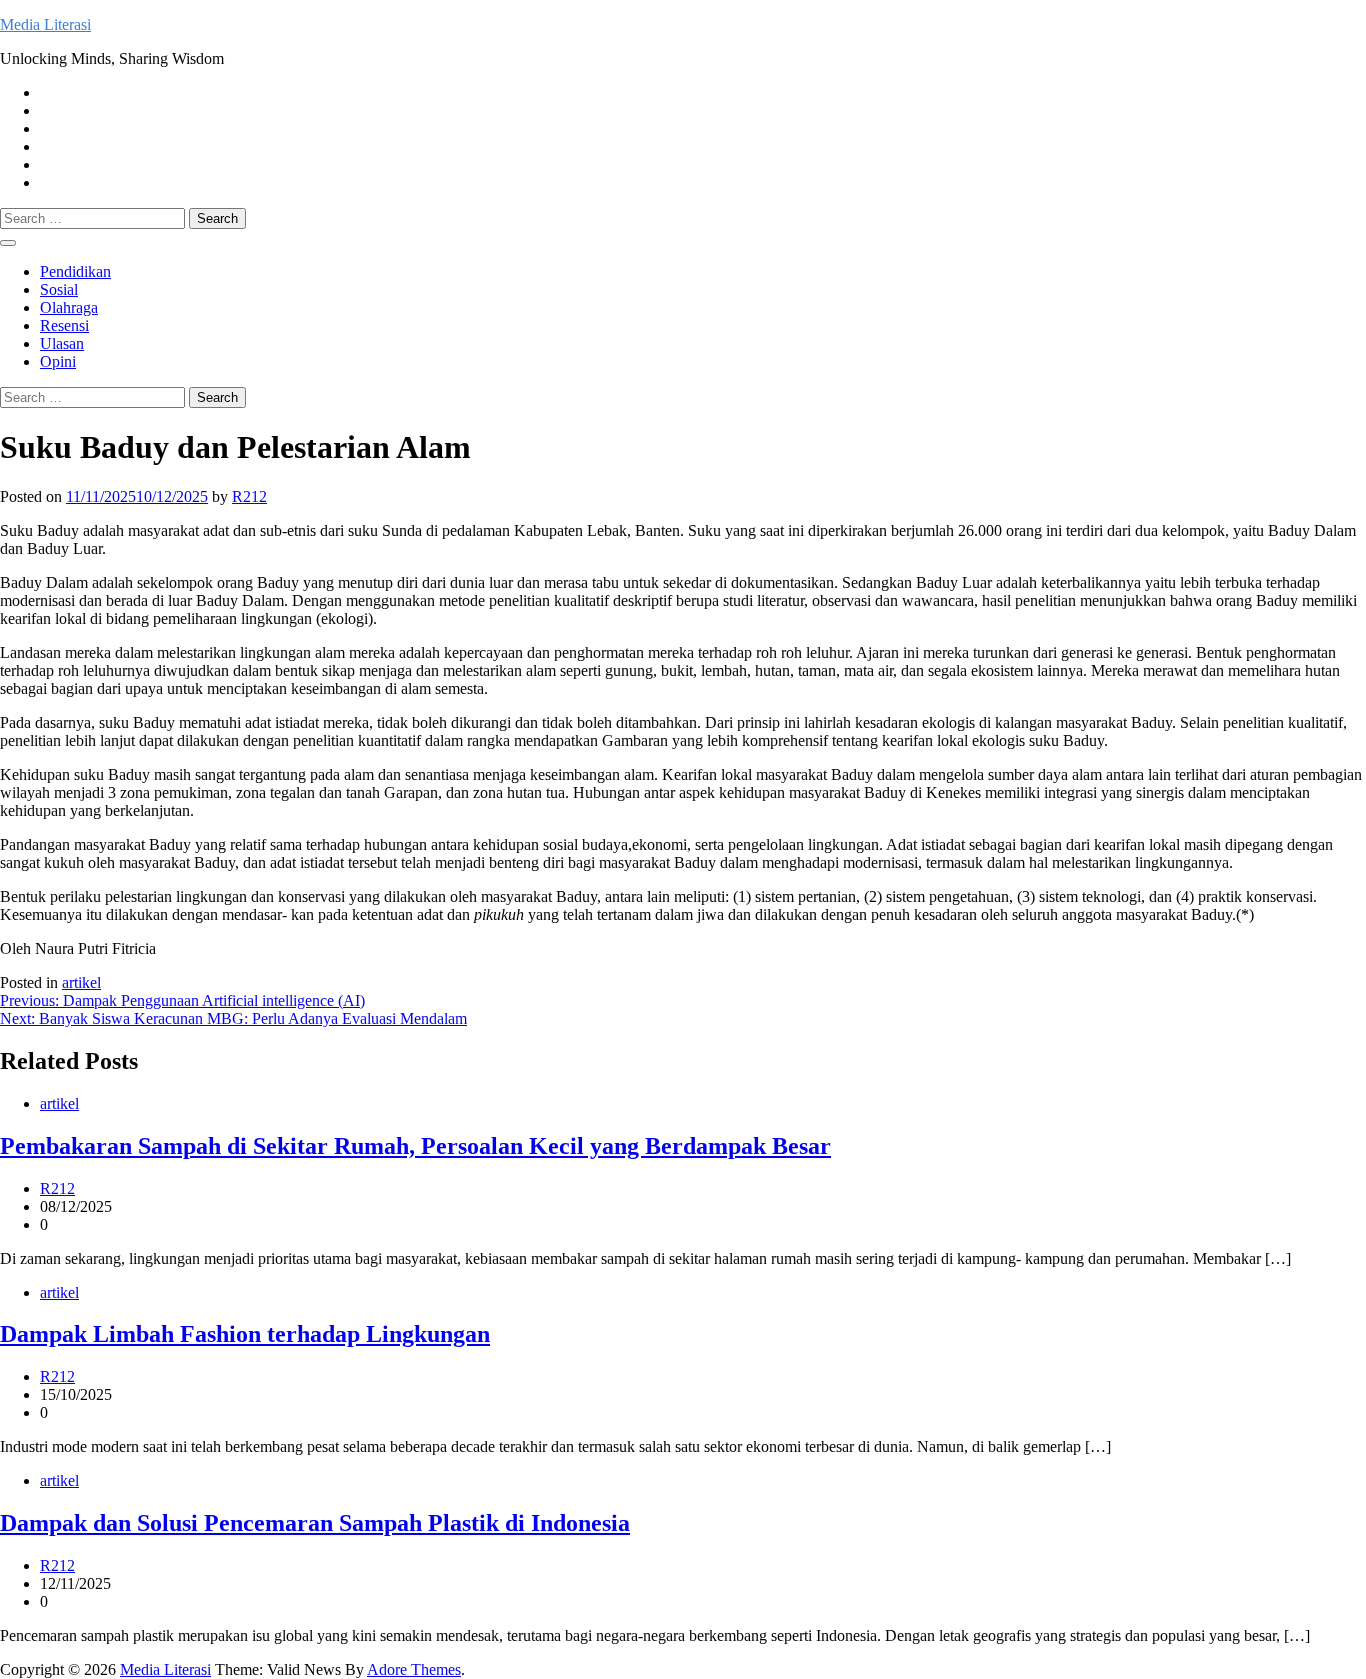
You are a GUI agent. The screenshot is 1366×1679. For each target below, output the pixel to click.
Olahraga (69, 307)
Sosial (59, 289)
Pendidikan (75, 271)
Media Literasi (45, 24)
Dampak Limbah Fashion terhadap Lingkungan (245, 1334)
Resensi (64, 325)
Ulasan (62, 343)
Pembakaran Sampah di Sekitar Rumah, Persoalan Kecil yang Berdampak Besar (415, 1146)
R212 (249, 496)
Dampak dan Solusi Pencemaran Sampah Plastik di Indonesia (315, 1523)
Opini (58, 361)
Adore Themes (414, 1669)
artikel (81, 982)
